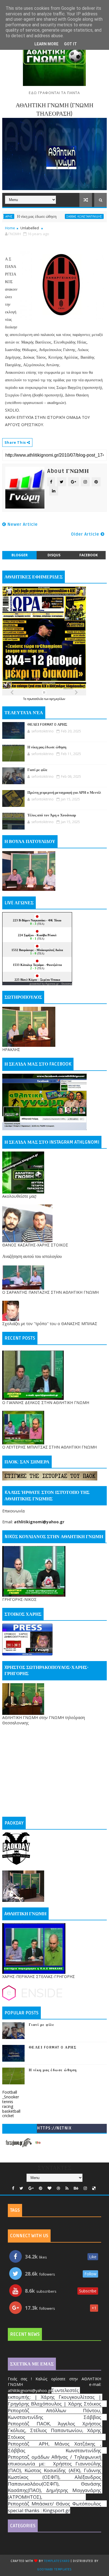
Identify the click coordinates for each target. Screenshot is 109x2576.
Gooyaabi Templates (54, 2569)
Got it (70, 44)
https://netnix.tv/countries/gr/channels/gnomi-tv (54, 2129)
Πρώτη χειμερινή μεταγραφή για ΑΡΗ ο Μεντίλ (64, 793)
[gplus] (31, 2188)
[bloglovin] (49, 2188)
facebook (89, 555)
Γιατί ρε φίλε (90, 217)
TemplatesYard (57, 2561)
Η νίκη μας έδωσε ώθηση (47, 747)
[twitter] (21, 2188)
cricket (8, 2116)
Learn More (46, 44)
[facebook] (13, 2188)
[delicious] (94, 2188)
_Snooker (11, 2097)
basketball (11, 2111)
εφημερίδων (57, 699)
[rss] (67, 2188)
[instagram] (85, 2188)
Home (10, 228)
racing (8, 2106)
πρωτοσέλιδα (36, 699)
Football (10, 2092)
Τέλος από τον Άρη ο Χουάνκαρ (52, 815)
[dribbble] (58, 2188)
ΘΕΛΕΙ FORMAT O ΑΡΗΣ (47, 725)
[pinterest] (41, 2188)
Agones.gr (52, 984)
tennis (8, 2102)
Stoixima (67, 984)
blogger (20, 555)
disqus (54, 555)
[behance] (76, 2188)
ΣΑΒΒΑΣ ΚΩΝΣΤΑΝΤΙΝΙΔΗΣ (58, 216)
